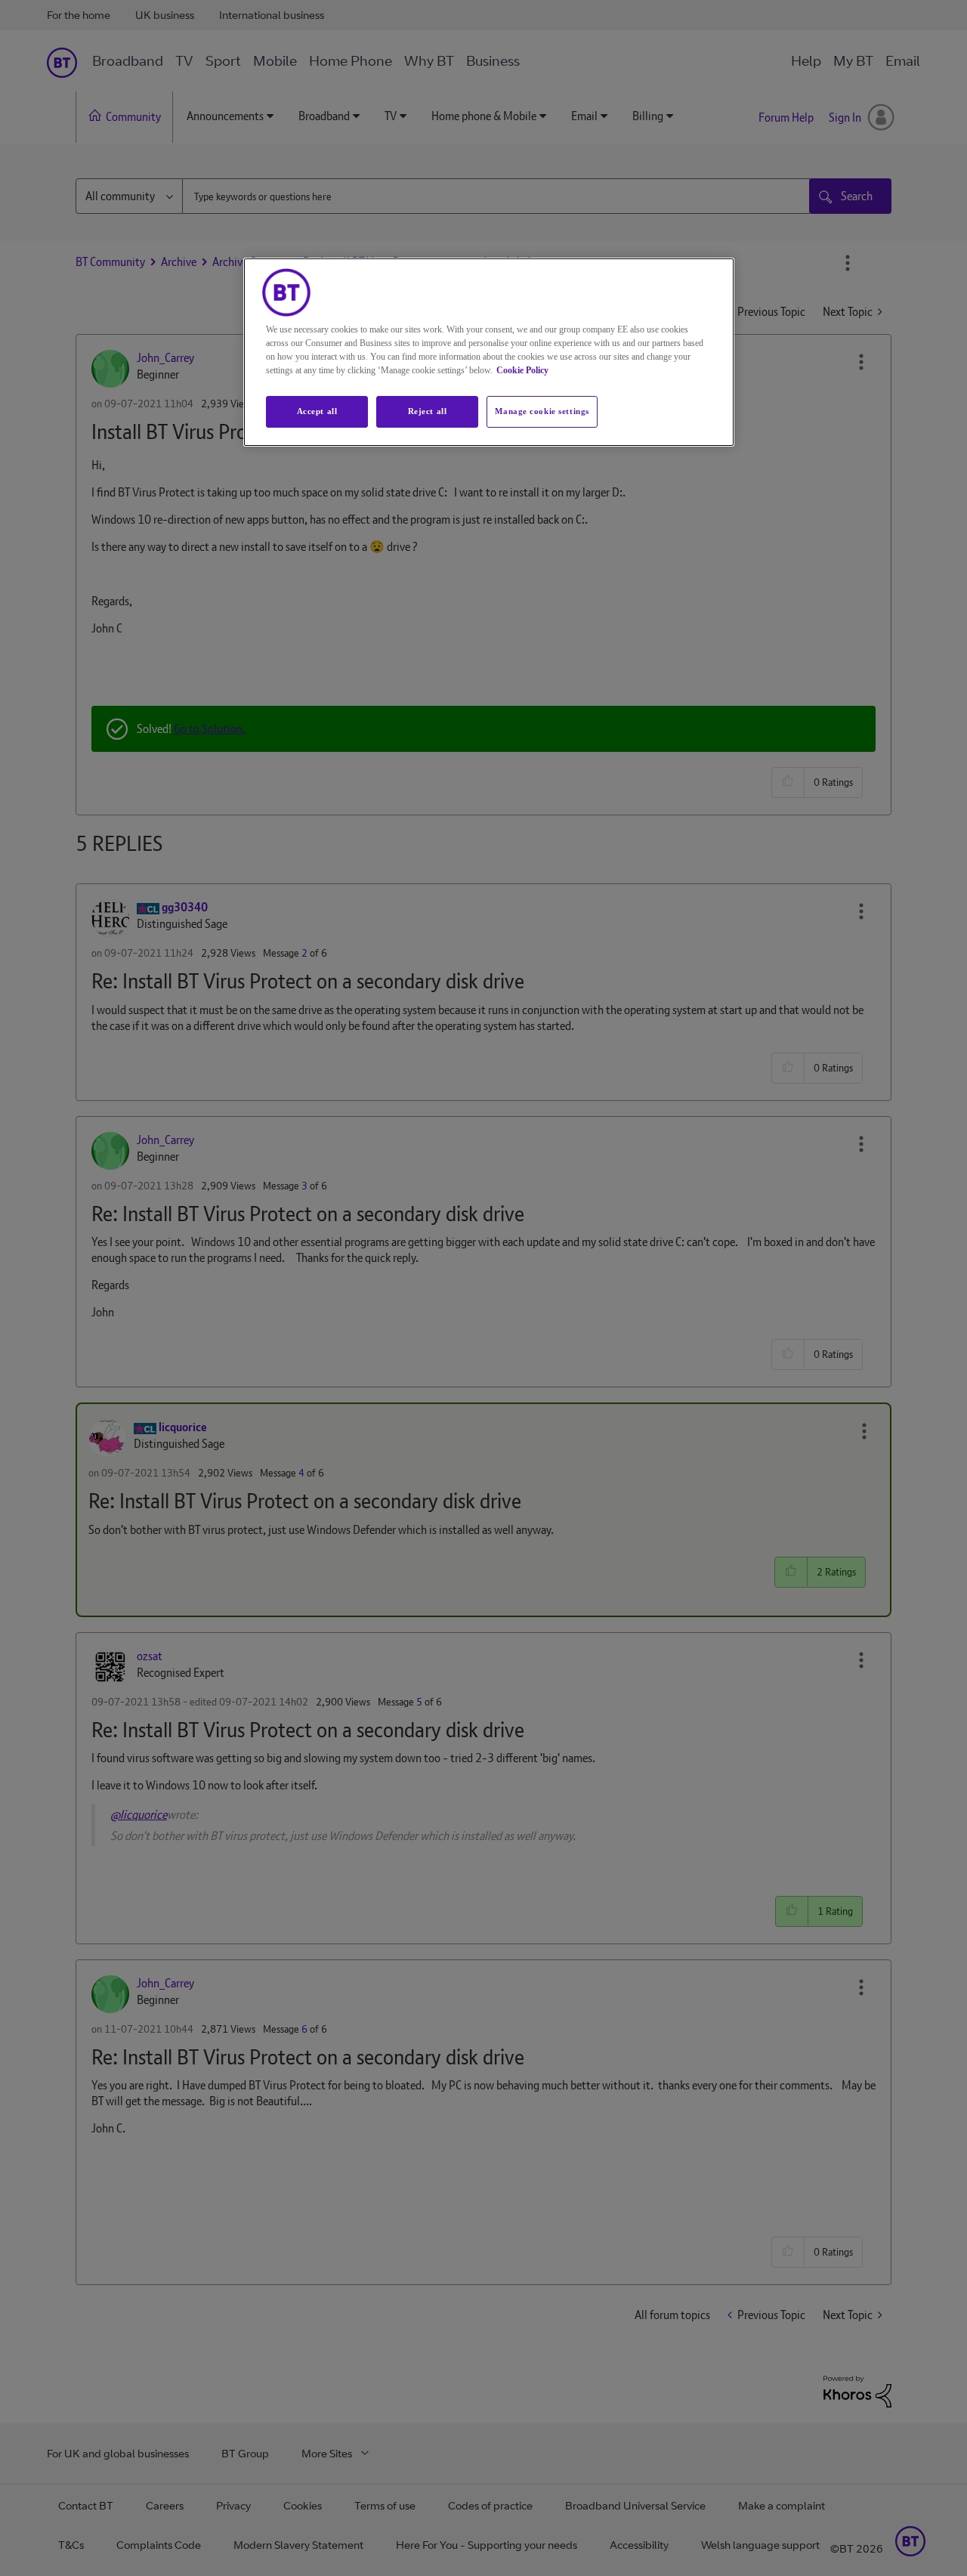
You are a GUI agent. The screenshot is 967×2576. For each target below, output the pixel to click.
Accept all (317, 411)
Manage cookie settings (542, 411)
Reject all (428, 411)
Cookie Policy (522, 370)
